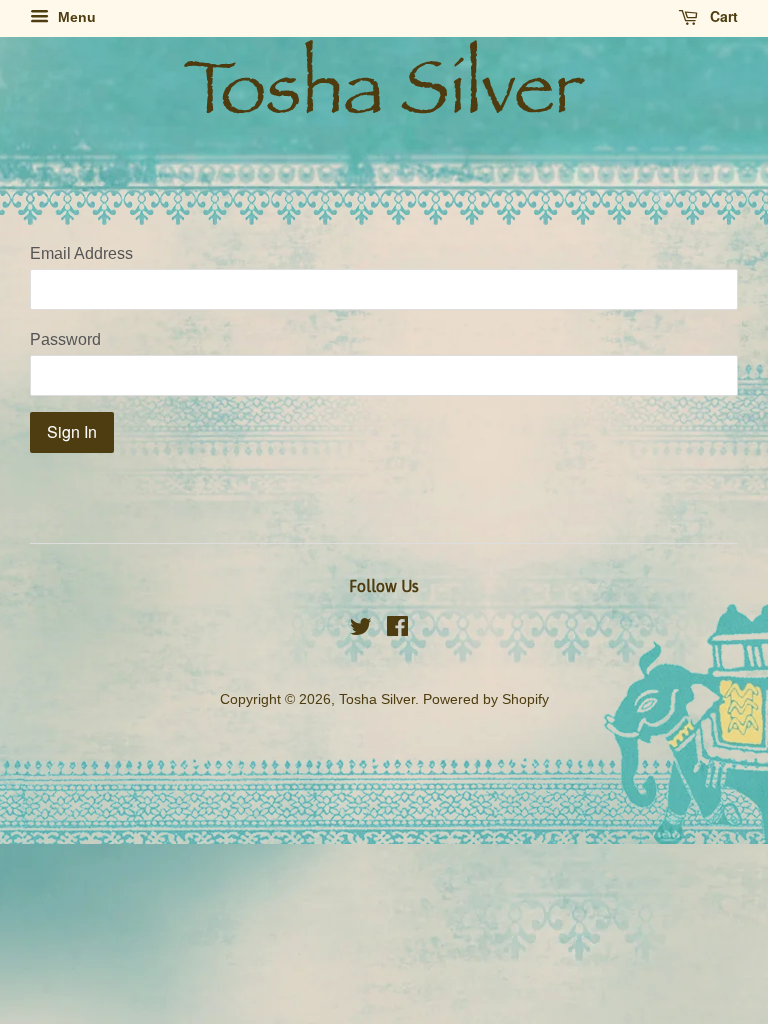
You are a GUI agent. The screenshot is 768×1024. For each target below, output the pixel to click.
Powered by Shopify (486, 699)
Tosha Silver (377, 699)
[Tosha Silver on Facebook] (397, 630)
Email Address (81, 253)
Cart (722, 16)
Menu (75, 17)
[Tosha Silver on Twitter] (361, 630)
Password (65, 339)
